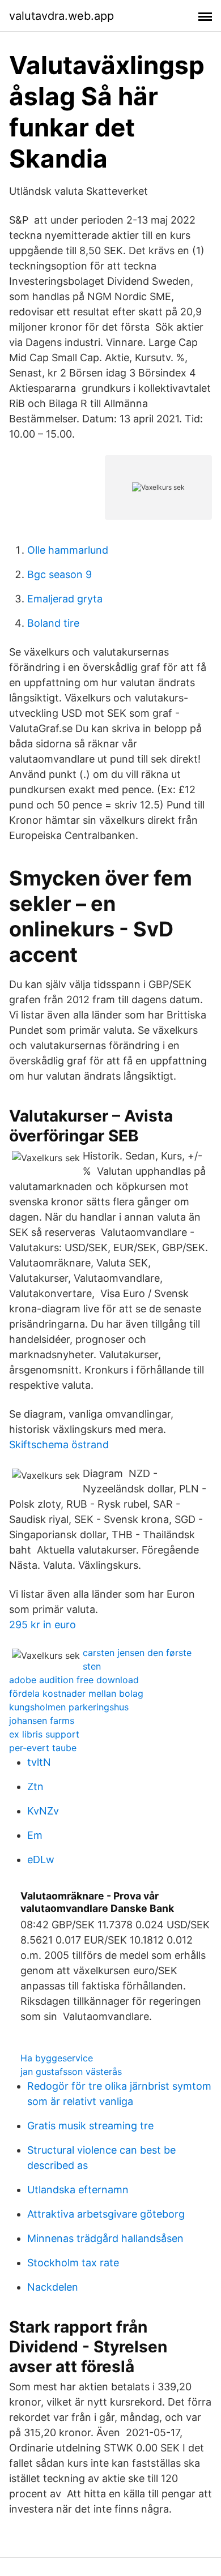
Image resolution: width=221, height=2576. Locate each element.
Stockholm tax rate (73, 2263)
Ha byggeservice (57, 2058)
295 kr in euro (42, 1625)
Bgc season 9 (59, 574)
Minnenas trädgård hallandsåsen (105, 2238)
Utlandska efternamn (78, 2190)
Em (35, 1835)
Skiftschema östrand (59, 1445)
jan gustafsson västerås (71, 2072)
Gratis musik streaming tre (90, 2126)
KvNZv (43, 1811)
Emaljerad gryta (65, 599)
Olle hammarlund (68, 550)
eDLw (41, 1860)
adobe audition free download (74, 1680)
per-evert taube (43, 1748)
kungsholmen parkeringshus (69, 1707)
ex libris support (44, 1734)
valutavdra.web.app (61, 16)
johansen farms (42, 1721)
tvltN (39, 1762)
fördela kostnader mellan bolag (76, 1693)
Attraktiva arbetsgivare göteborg (106, 2214)
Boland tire (53, 623)
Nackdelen (53, 2287)
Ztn (35, 1786)
